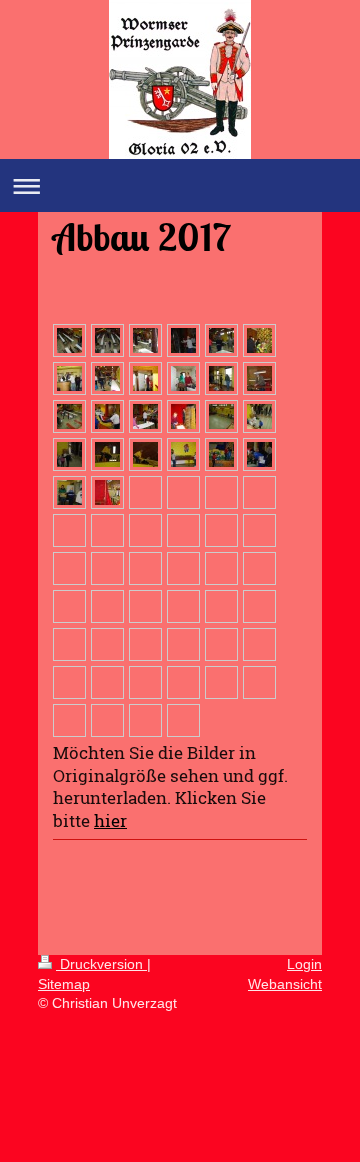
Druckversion (101, 964)
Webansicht (285, 984)
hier (110, 820)
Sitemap (64, 984)
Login (304, 964)
